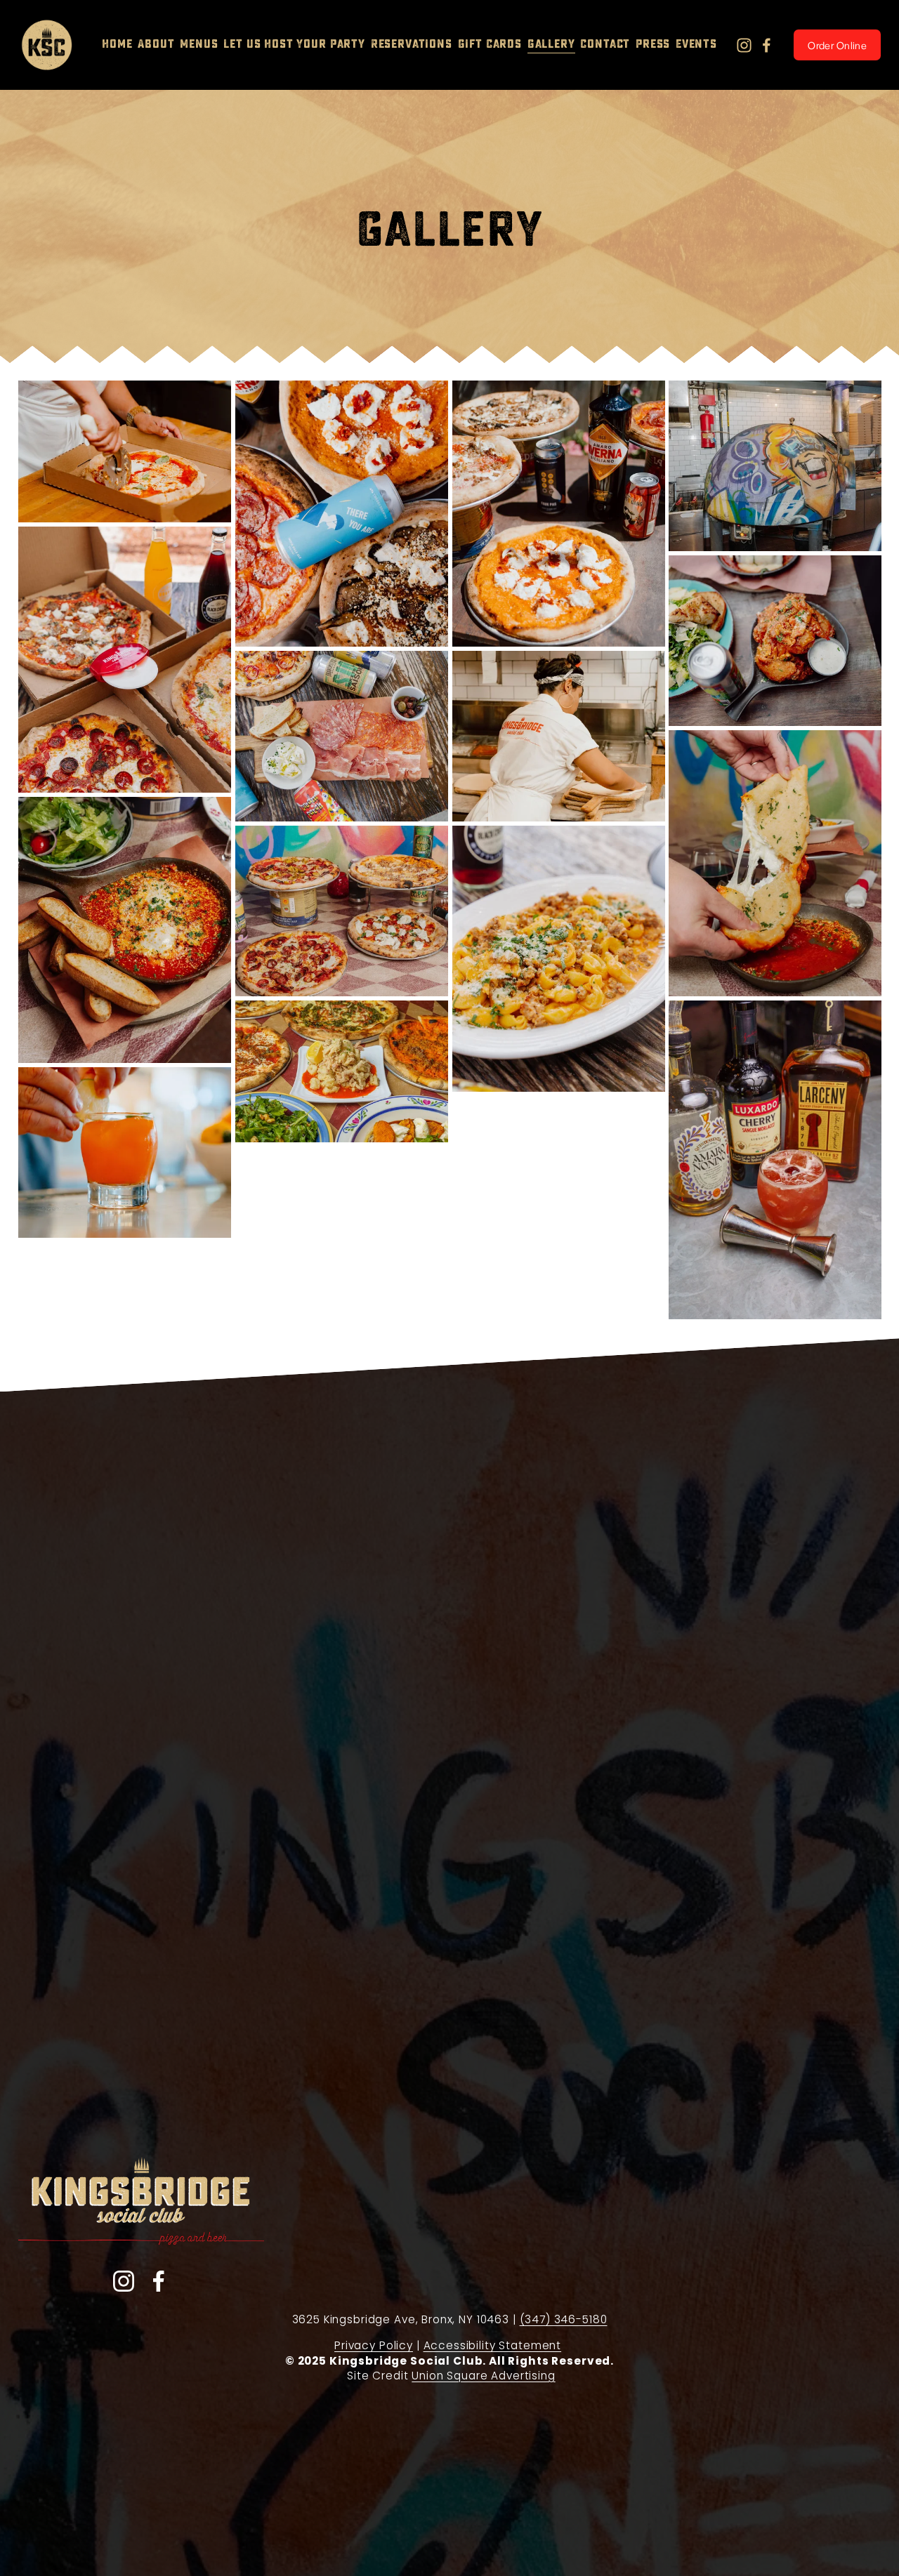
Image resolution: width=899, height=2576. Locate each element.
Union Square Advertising (483, 2376)
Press (653, 44)
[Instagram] (744, 45)
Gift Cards (490, 44)
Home (117, 44)
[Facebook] (767, 45)
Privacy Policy (374, 2345)
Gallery (551, 44)
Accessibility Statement (493, 2345)
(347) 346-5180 (564, 2319)
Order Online (837, 45)
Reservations (412, 44)
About (156, 44)
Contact (605, 44)
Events (696, 44)
